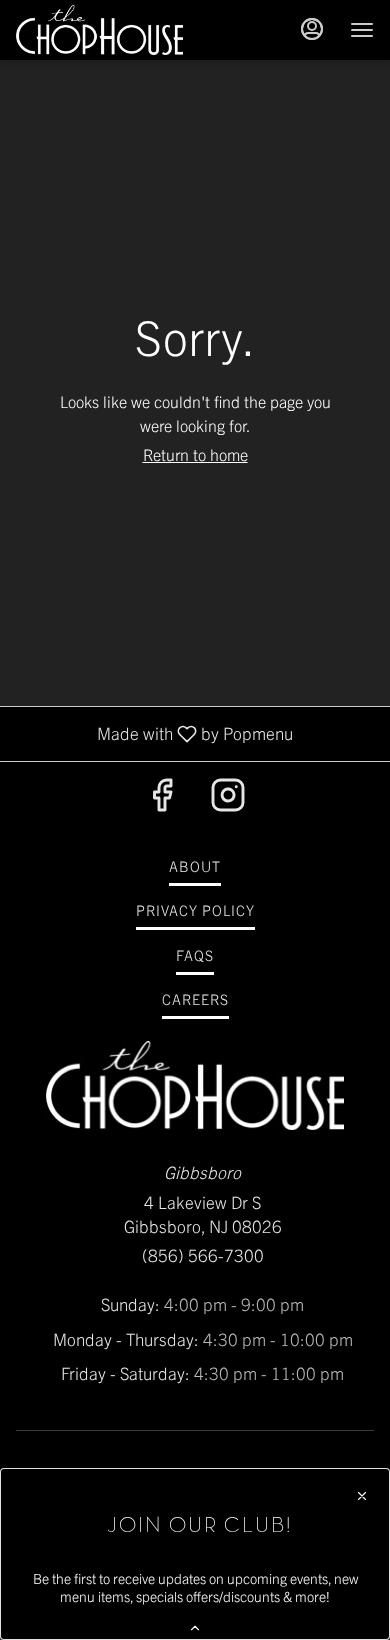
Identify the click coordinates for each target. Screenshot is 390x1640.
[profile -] (312, 29)
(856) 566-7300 (203, 1254)
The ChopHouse (195, 1085)
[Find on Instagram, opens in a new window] (228, 797)
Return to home (195, 454)
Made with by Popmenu (154, 732)
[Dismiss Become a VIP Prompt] (362, 1496)
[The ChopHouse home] (106, 30)
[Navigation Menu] (362, 30)
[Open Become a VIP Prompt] (195, 1628)
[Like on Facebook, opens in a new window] (162, 797)
